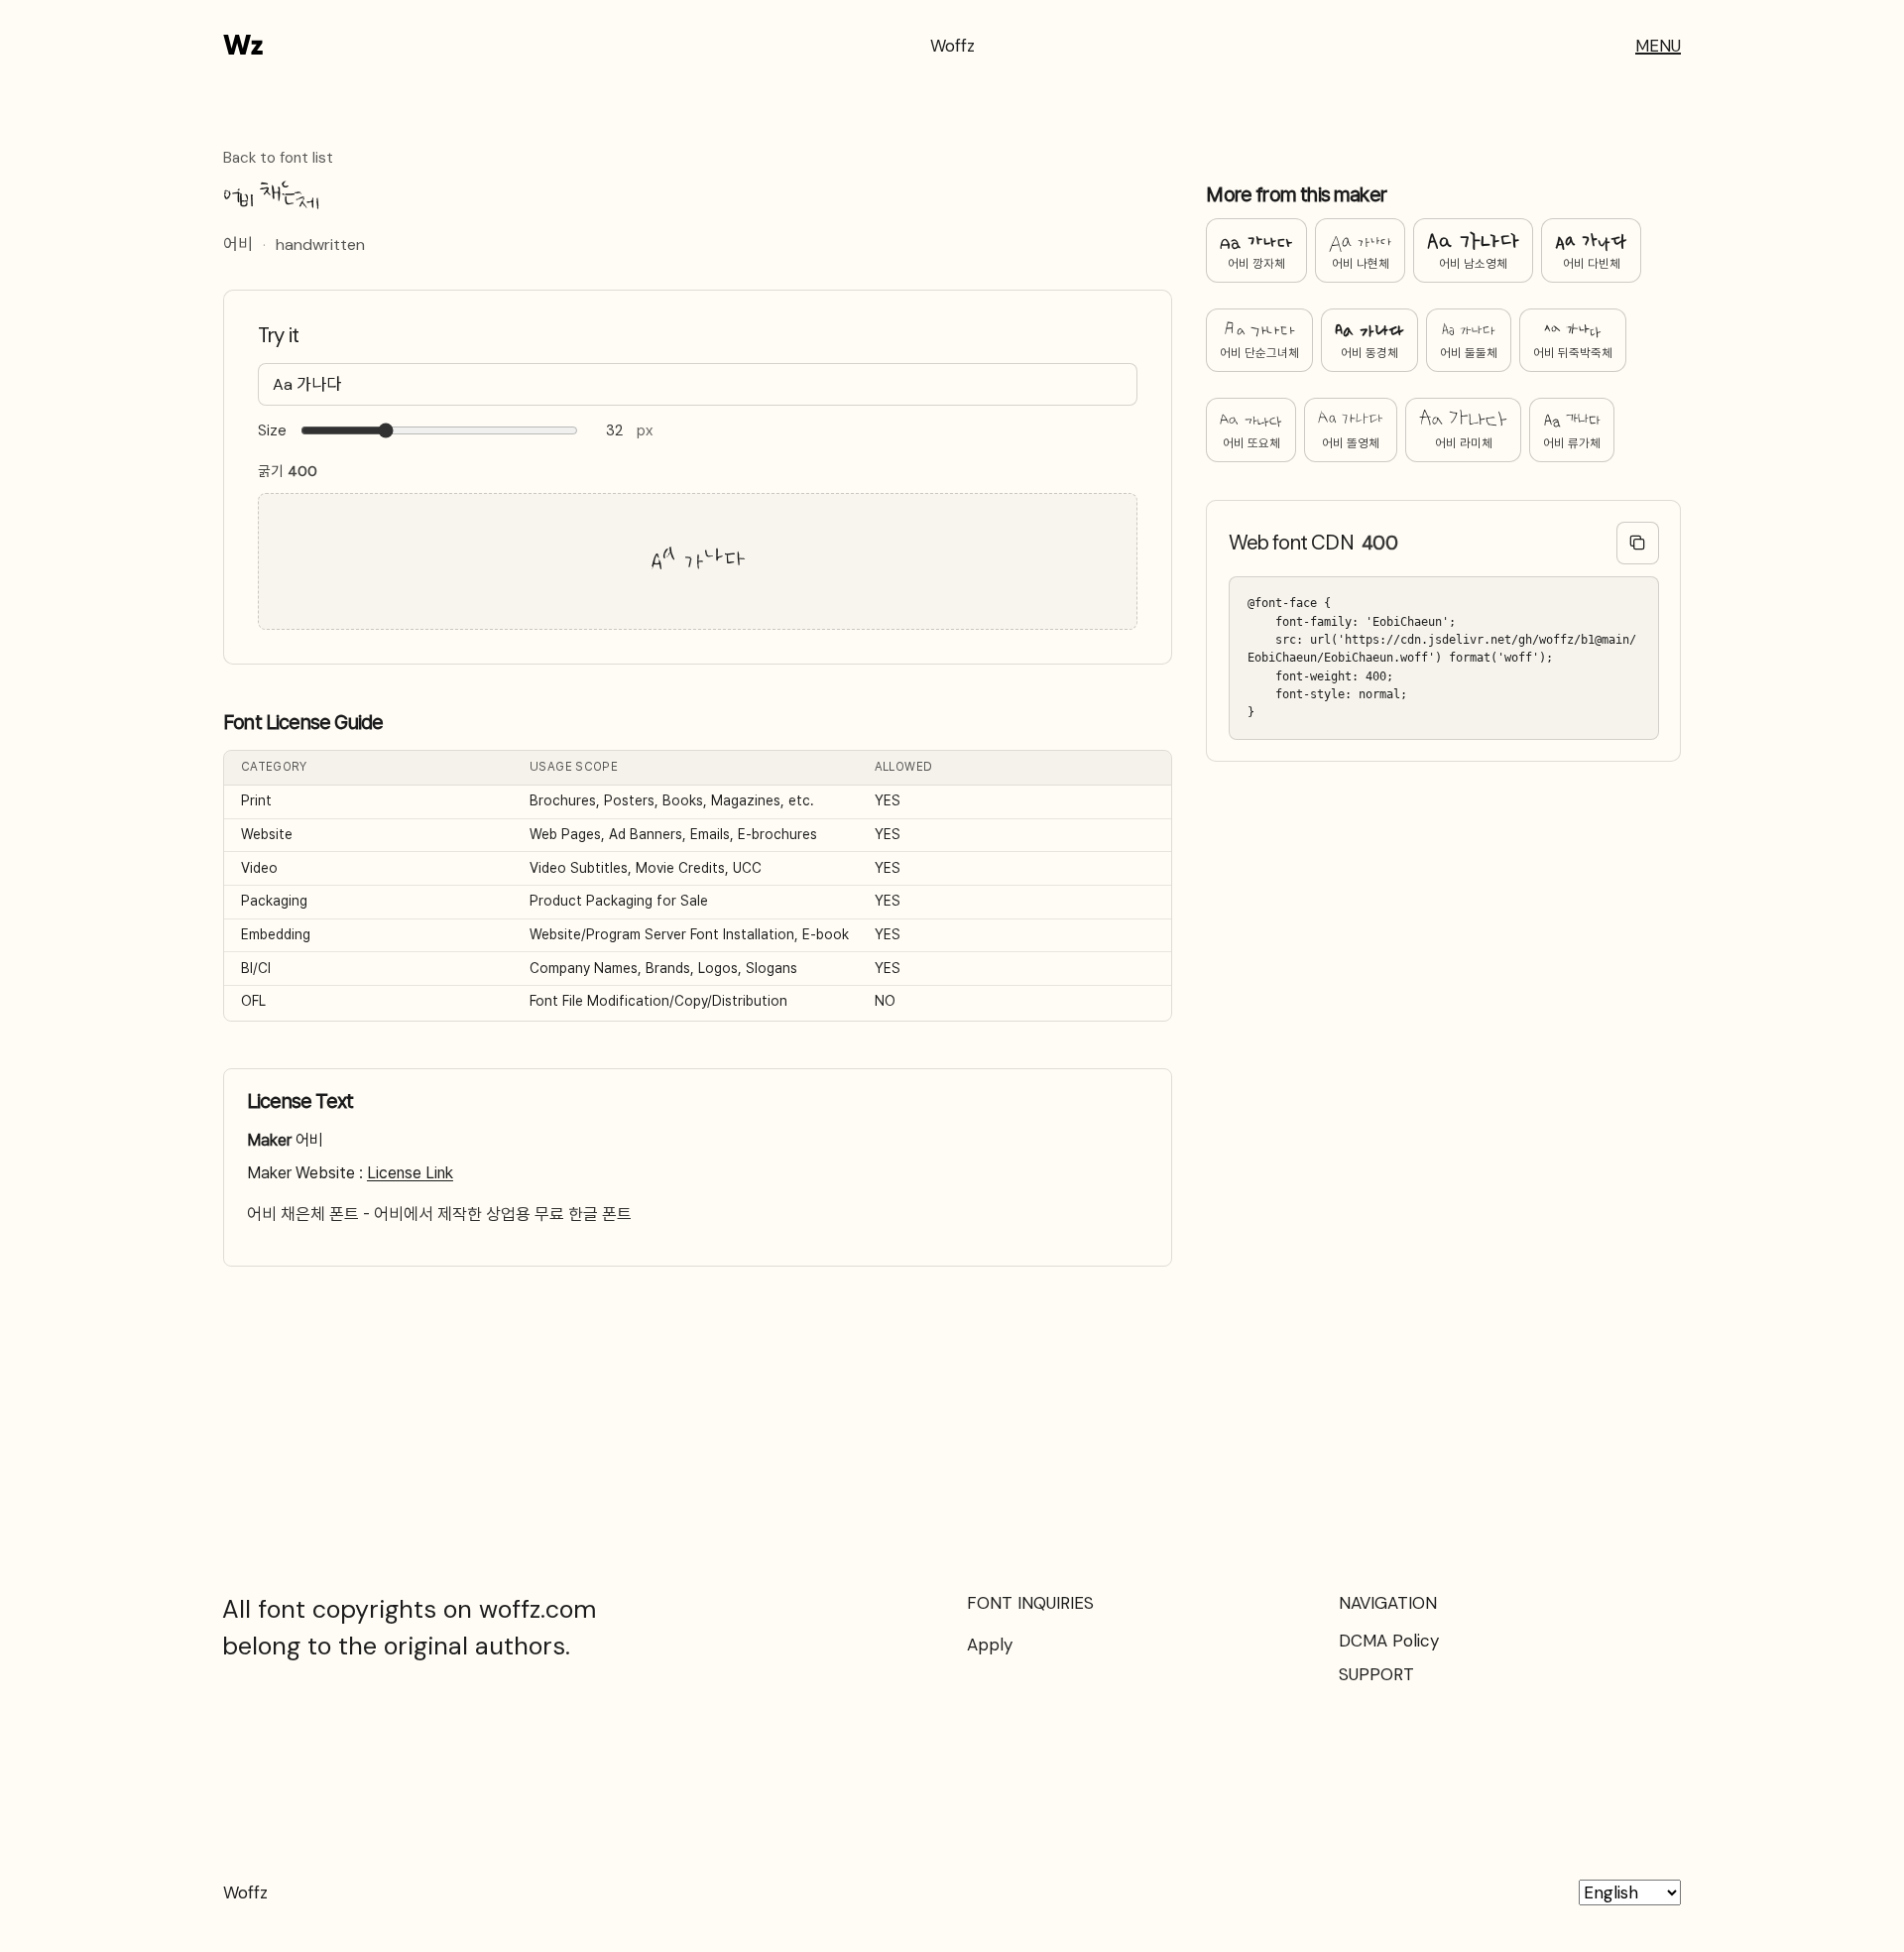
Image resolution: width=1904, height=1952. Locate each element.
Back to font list (278, 159)
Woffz (952, 46)
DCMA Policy (1389, 1641)
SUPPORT (1376, 1674)
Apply (990, 1645)
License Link (410, 1173)
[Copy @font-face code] (1638, 543)
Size (272, 431)
